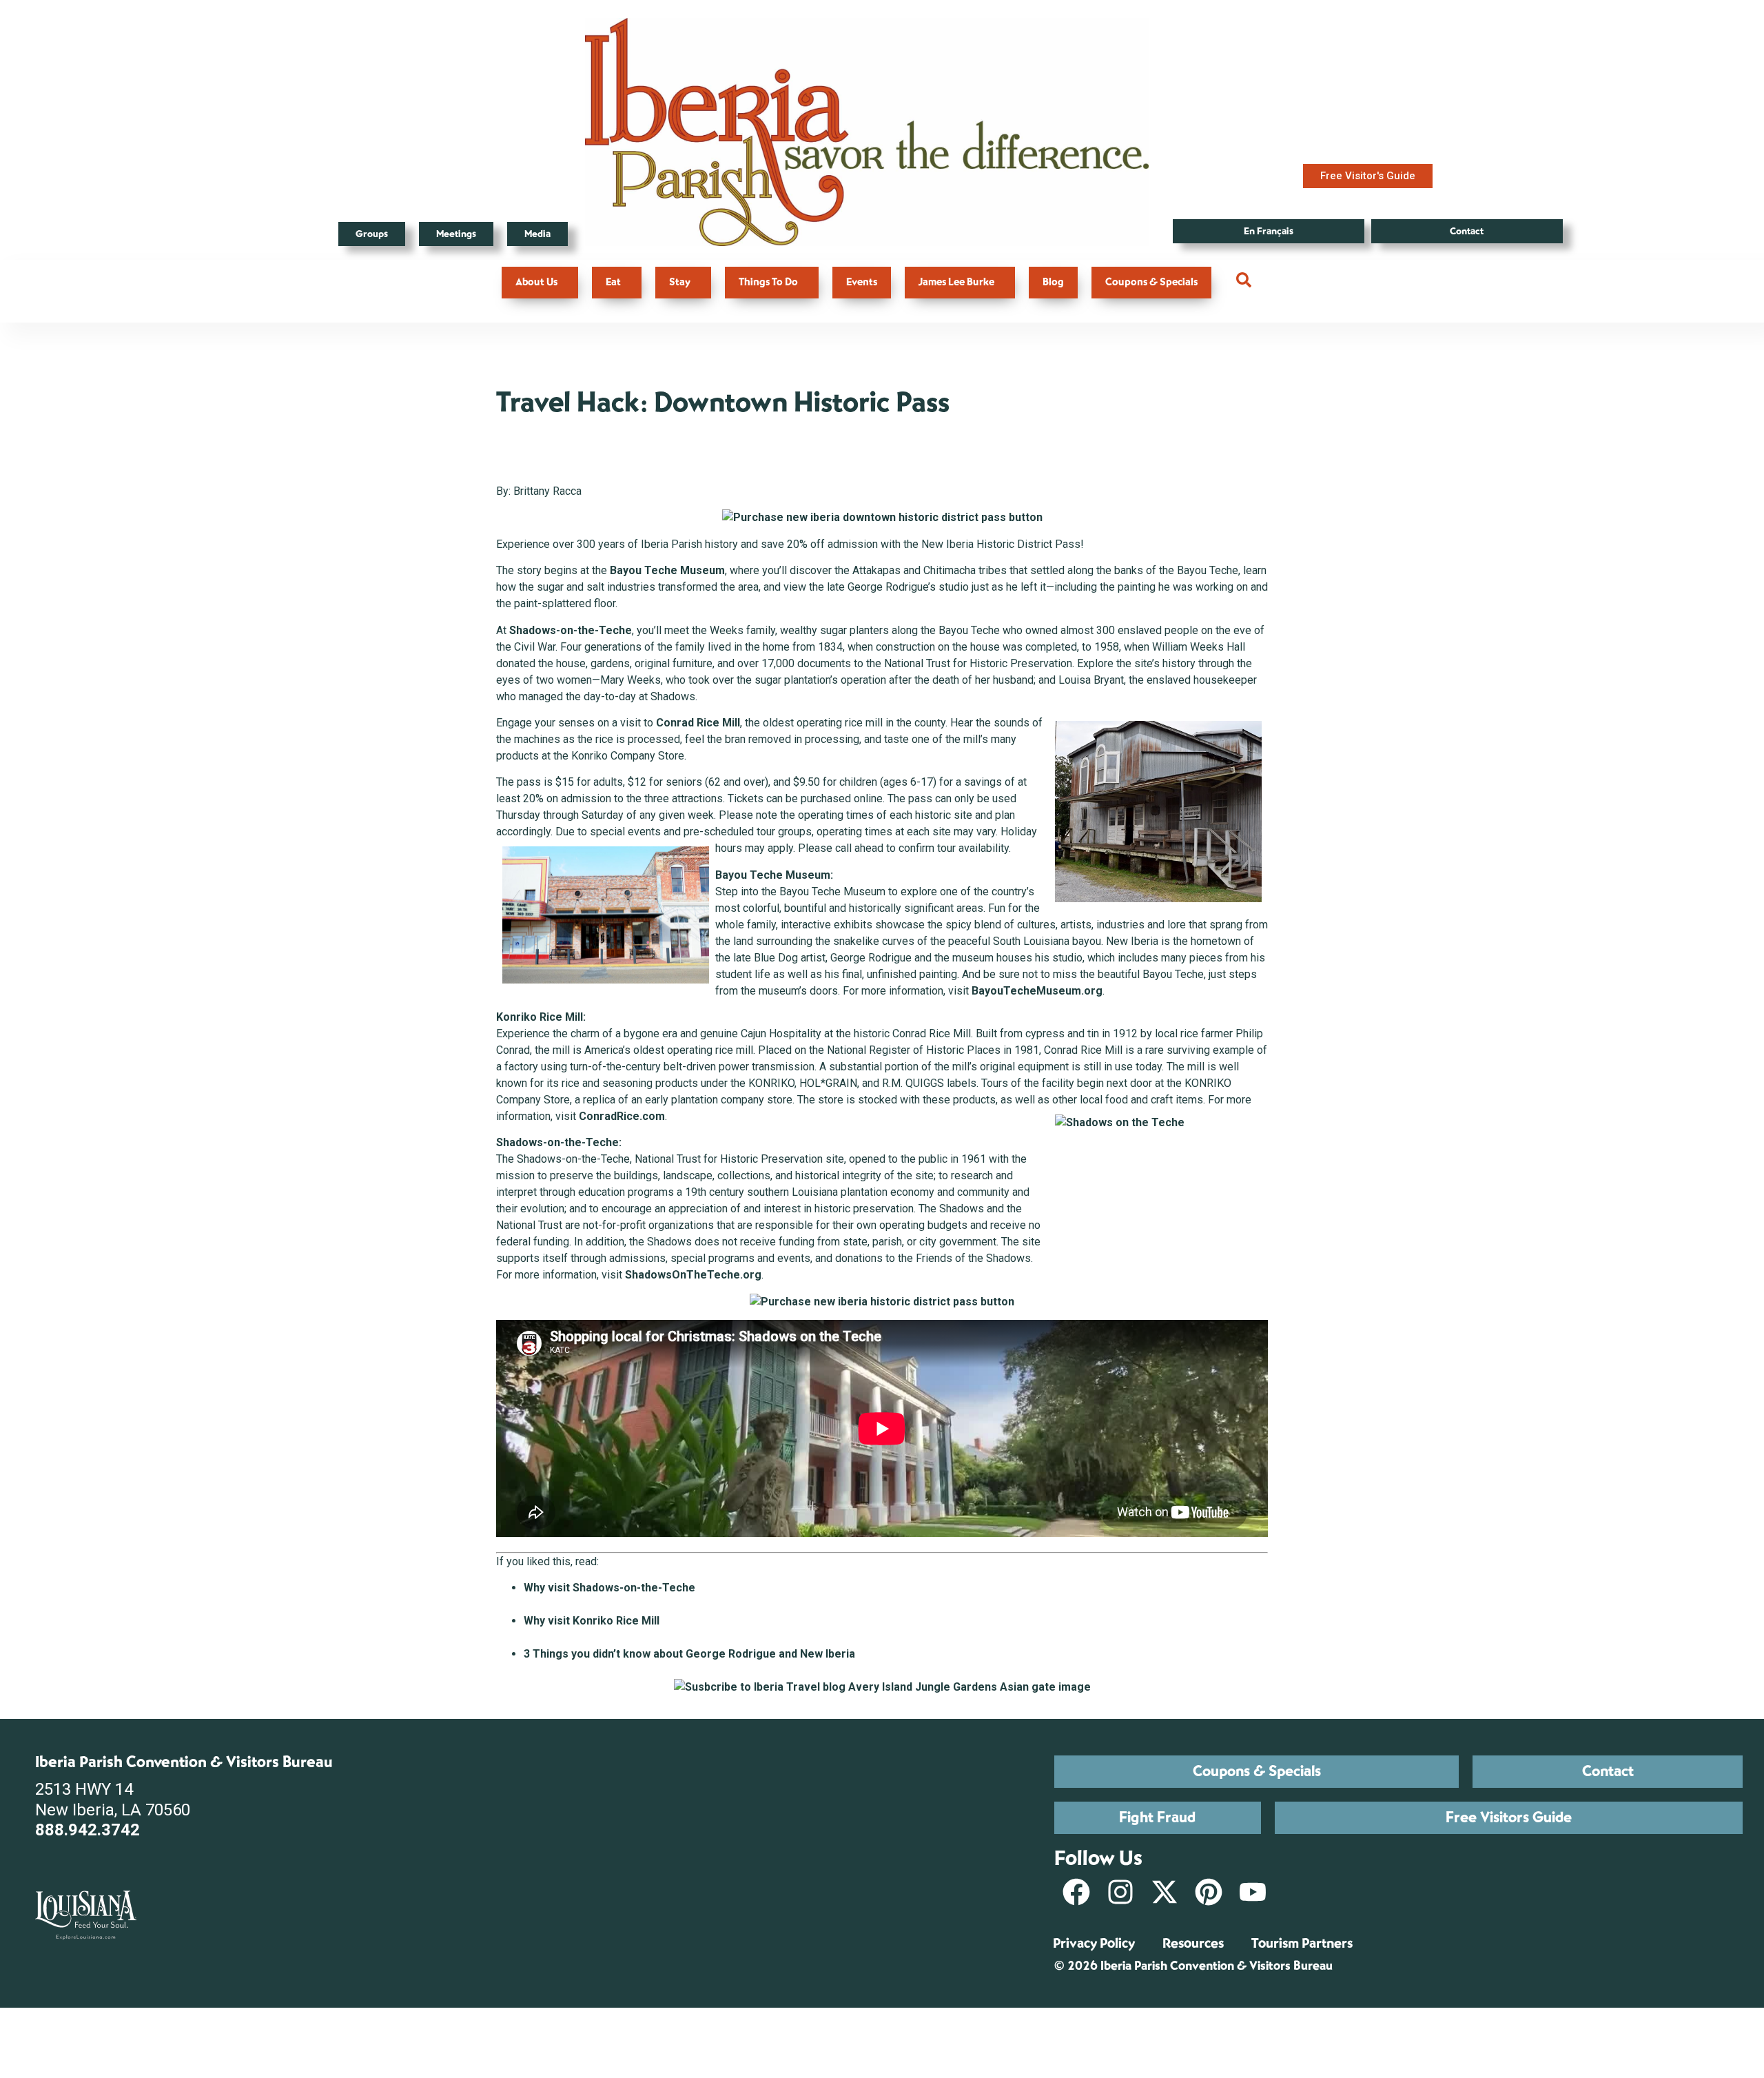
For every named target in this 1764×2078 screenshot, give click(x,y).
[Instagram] (1120, 1892)
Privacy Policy (1094, 1943)
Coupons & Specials (1151, 282)
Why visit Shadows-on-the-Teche (609, 1588)
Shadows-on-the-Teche (571, 630)
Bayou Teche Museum (667, 570)
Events (862, 282)
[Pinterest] (1209, 1892)
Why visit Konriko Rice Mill (592, 1621)
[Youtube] (1253, 1892)
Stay (680, 282)
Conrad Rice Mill (698, 723)
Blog (1053, 282)
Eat (613, 282)
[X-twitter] (1165, 1892)
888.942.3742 (88, 1830)
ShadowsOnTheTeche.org (693, 1275)
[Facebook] (1076, 1892)
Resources (1193, 1943)
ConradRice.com (622, 1116)
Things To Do (768, 282)
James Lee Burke (956, 282)
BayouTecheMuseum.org (1037, 991)
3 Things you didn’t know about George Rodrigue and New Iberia (689, 1654)
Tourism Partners (1302, 1943)
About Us (536, 282)
